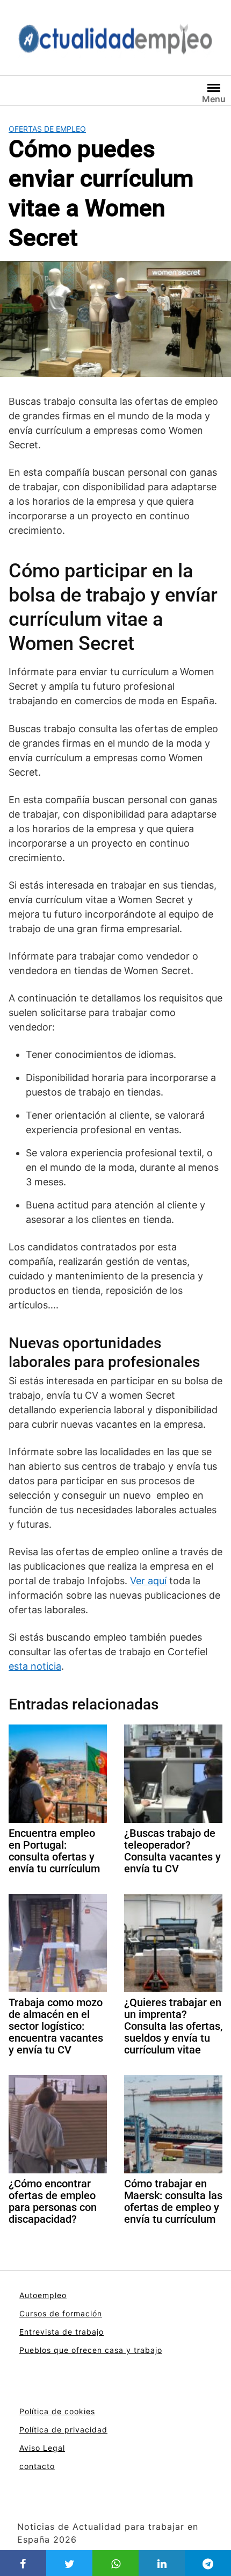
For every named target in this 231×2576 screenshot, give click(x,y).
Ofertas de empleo (47, 129)
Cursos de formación (61, 2313)
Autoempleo (43, 2295)
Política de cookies (57, 2411)
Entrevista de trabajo (62, 2332)
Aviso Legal (42, 2448)
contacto (37, 2466)
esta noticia (35, 1666)
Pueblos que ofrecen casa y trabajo (91, 2350)
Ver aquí (148, 1581)
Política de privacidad (63, 2430)
